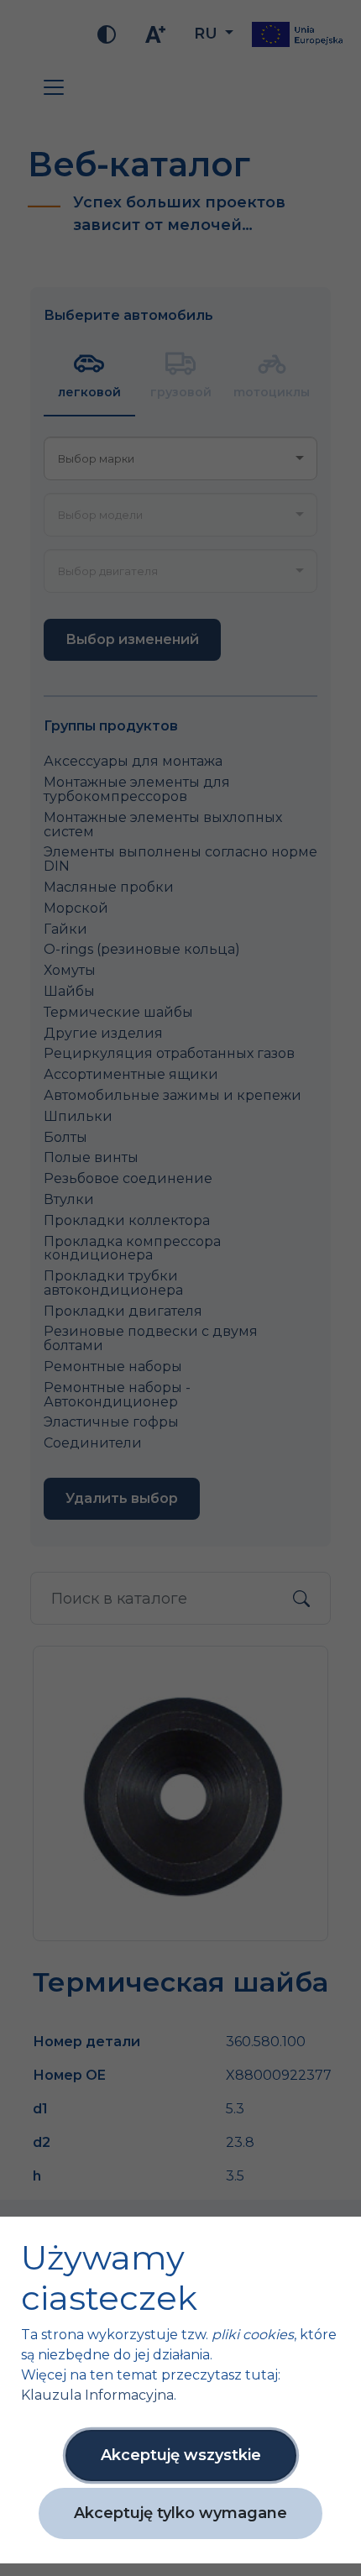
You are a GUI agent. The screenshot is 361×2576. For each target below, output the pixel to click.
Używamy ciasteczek (109, 2278)
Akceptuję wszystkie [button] (181, 2455)
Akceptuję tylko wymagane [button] (180, 2513)
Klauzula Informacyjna (97, 2395)
